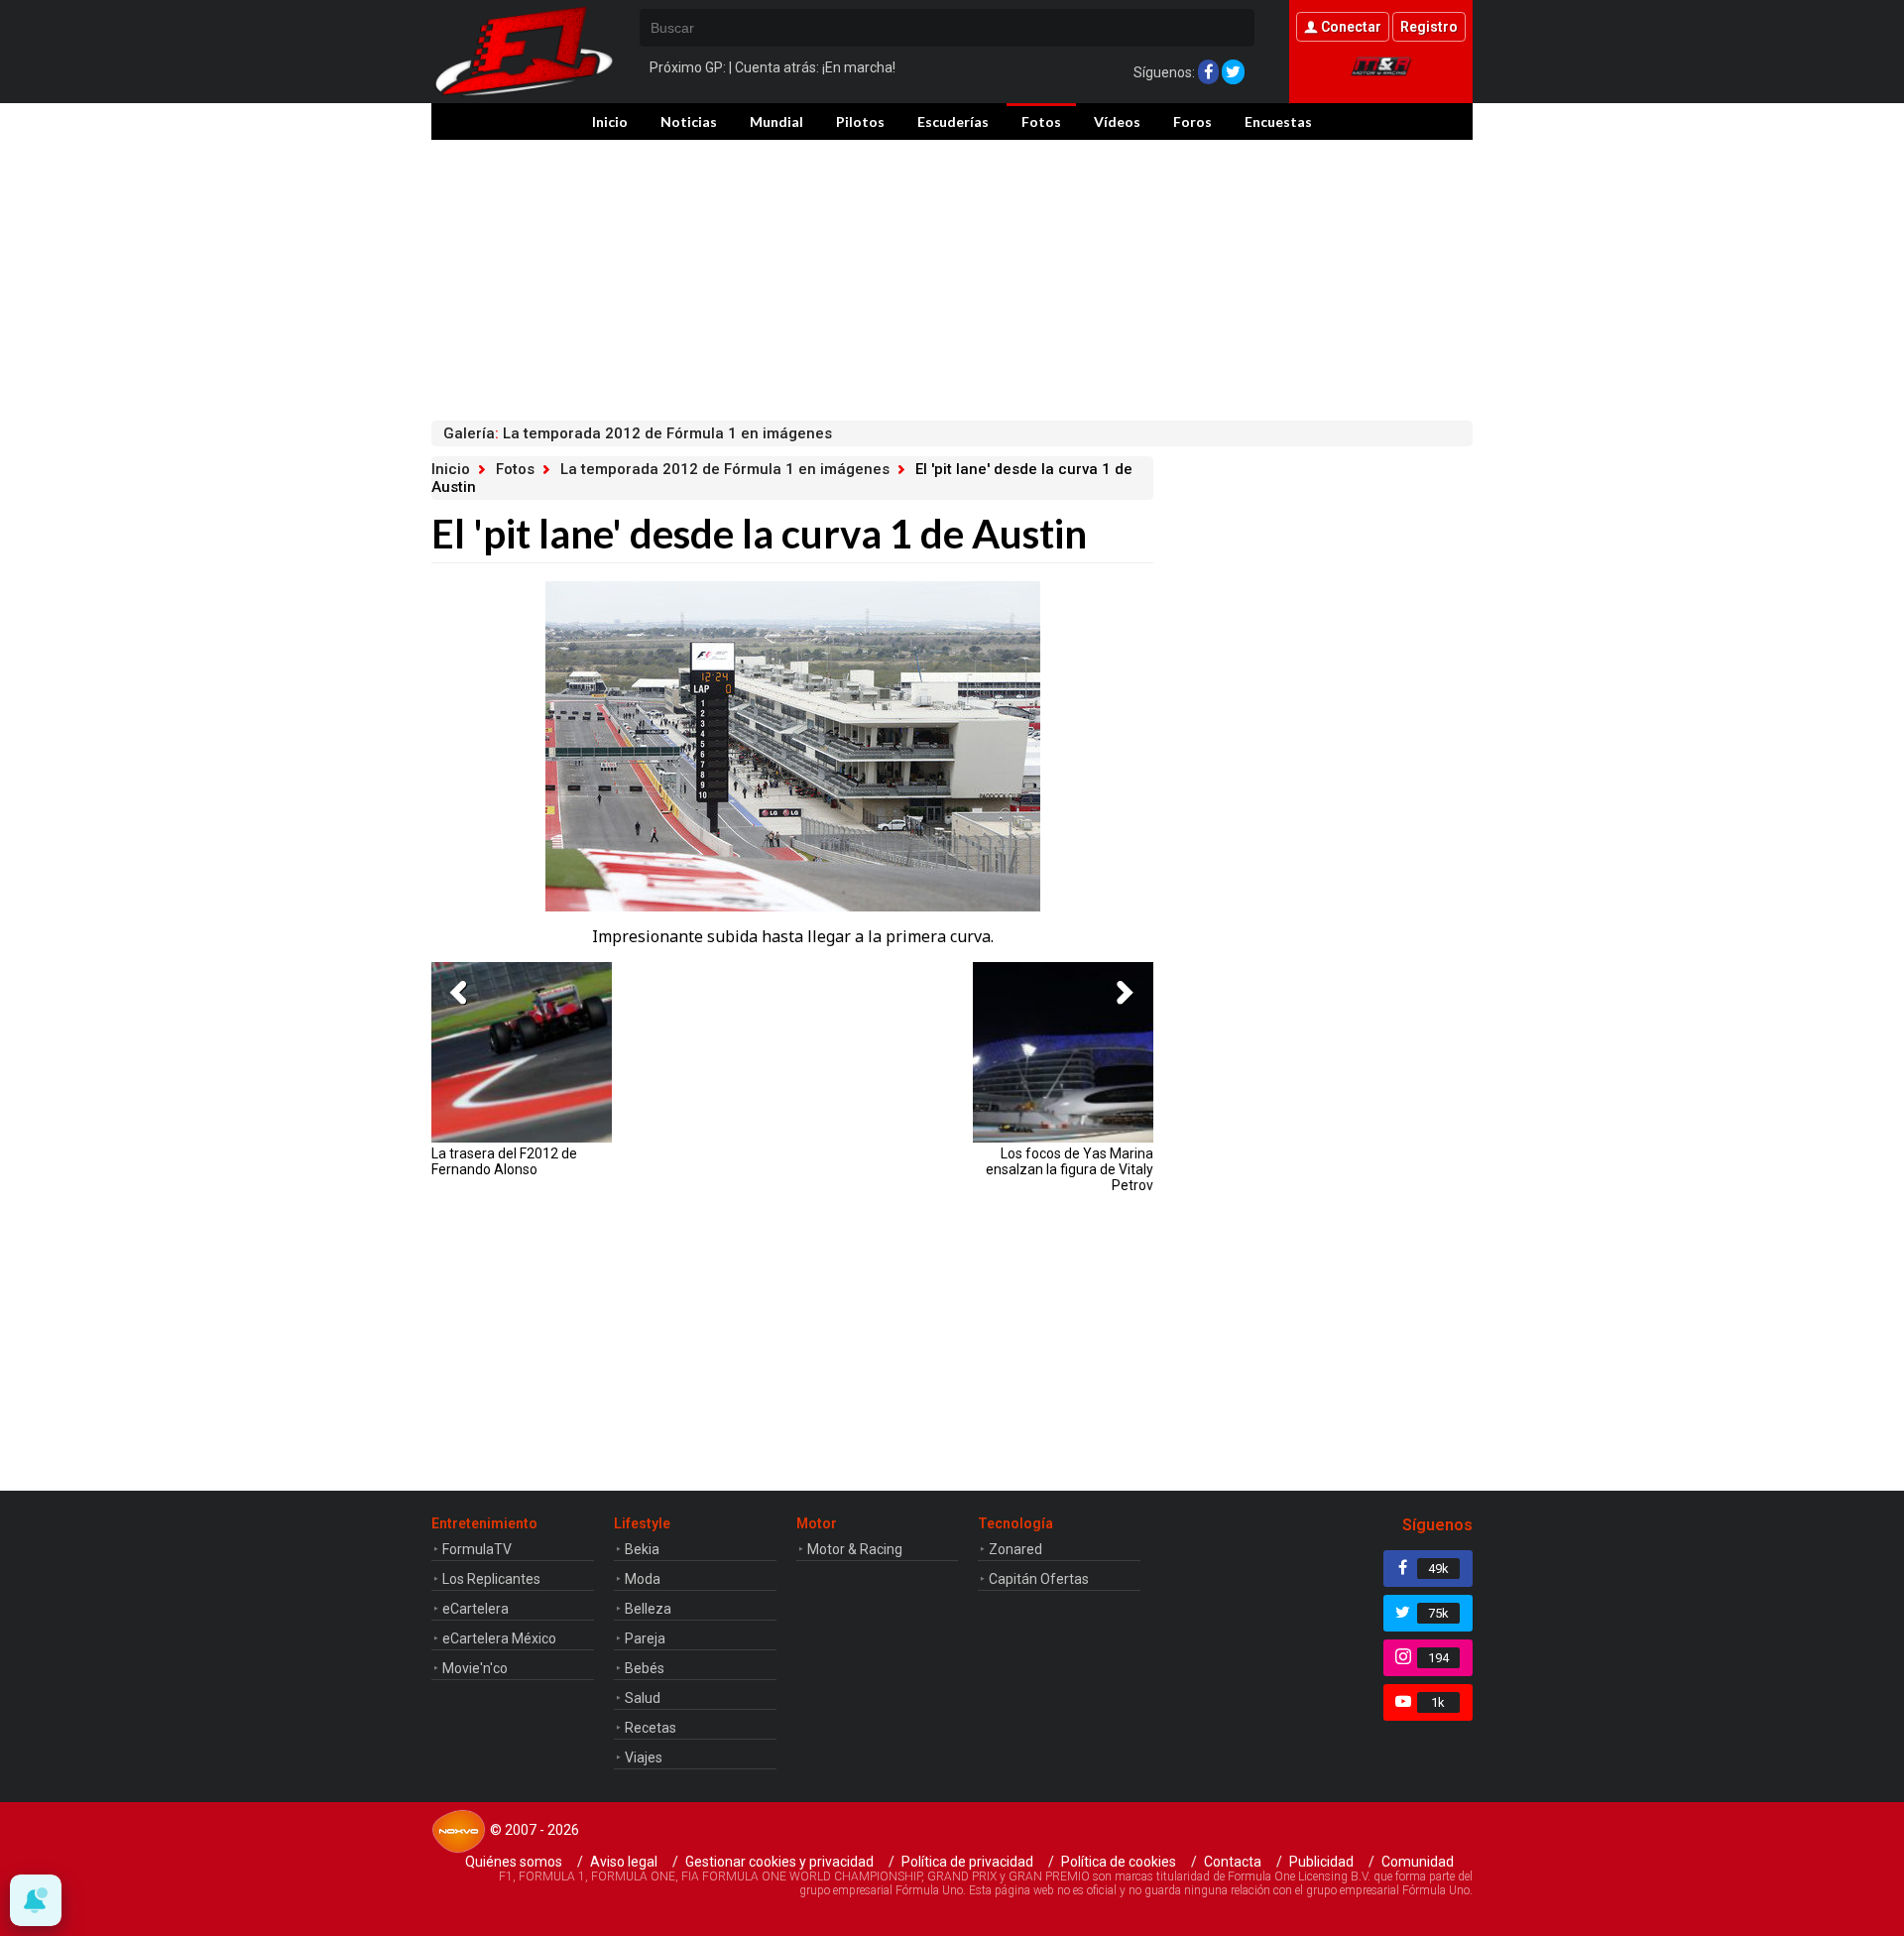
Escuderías (953, 121)
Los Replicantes (491, 1579)
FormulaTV (477, 1549)
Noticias (689, 121)
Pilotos (860, 121)
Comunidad (1418, 1862)
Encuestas (1278, 121)
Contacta (1233, 1862)
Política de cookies (1119, 1862)
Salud (643, 1698)
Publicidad (1321, 1862)
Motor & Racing (855, 1549)
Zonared (1015, 1549)
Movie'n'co (475, 1668)
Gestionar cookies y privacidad (779, 1862)
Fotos (1041, 121)
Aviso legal (624, 1862)
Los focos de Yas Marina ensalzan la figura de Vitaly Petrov (1070, 1169)
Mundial (776, 121)
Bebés (645, 1668)
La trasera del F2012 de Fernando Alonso (504, 1161)
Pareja (645, 1638)
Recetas (651, 1728)
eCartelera (476, 1609)
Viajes (644, 1757)
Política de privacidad (967, 1862)
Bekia (642, 1549)
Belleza (648, 1609)
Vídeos (1117, 121)
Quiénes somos (514, 1862)
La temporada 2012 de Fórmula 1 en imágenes (725, 469)
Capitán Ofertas (1039, 1579)
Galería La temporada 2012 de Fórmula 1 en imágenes (638, 433)
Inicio (610, 121)
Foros (1192, 121)
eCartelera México (499, 1638)
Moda (643, 1579)
